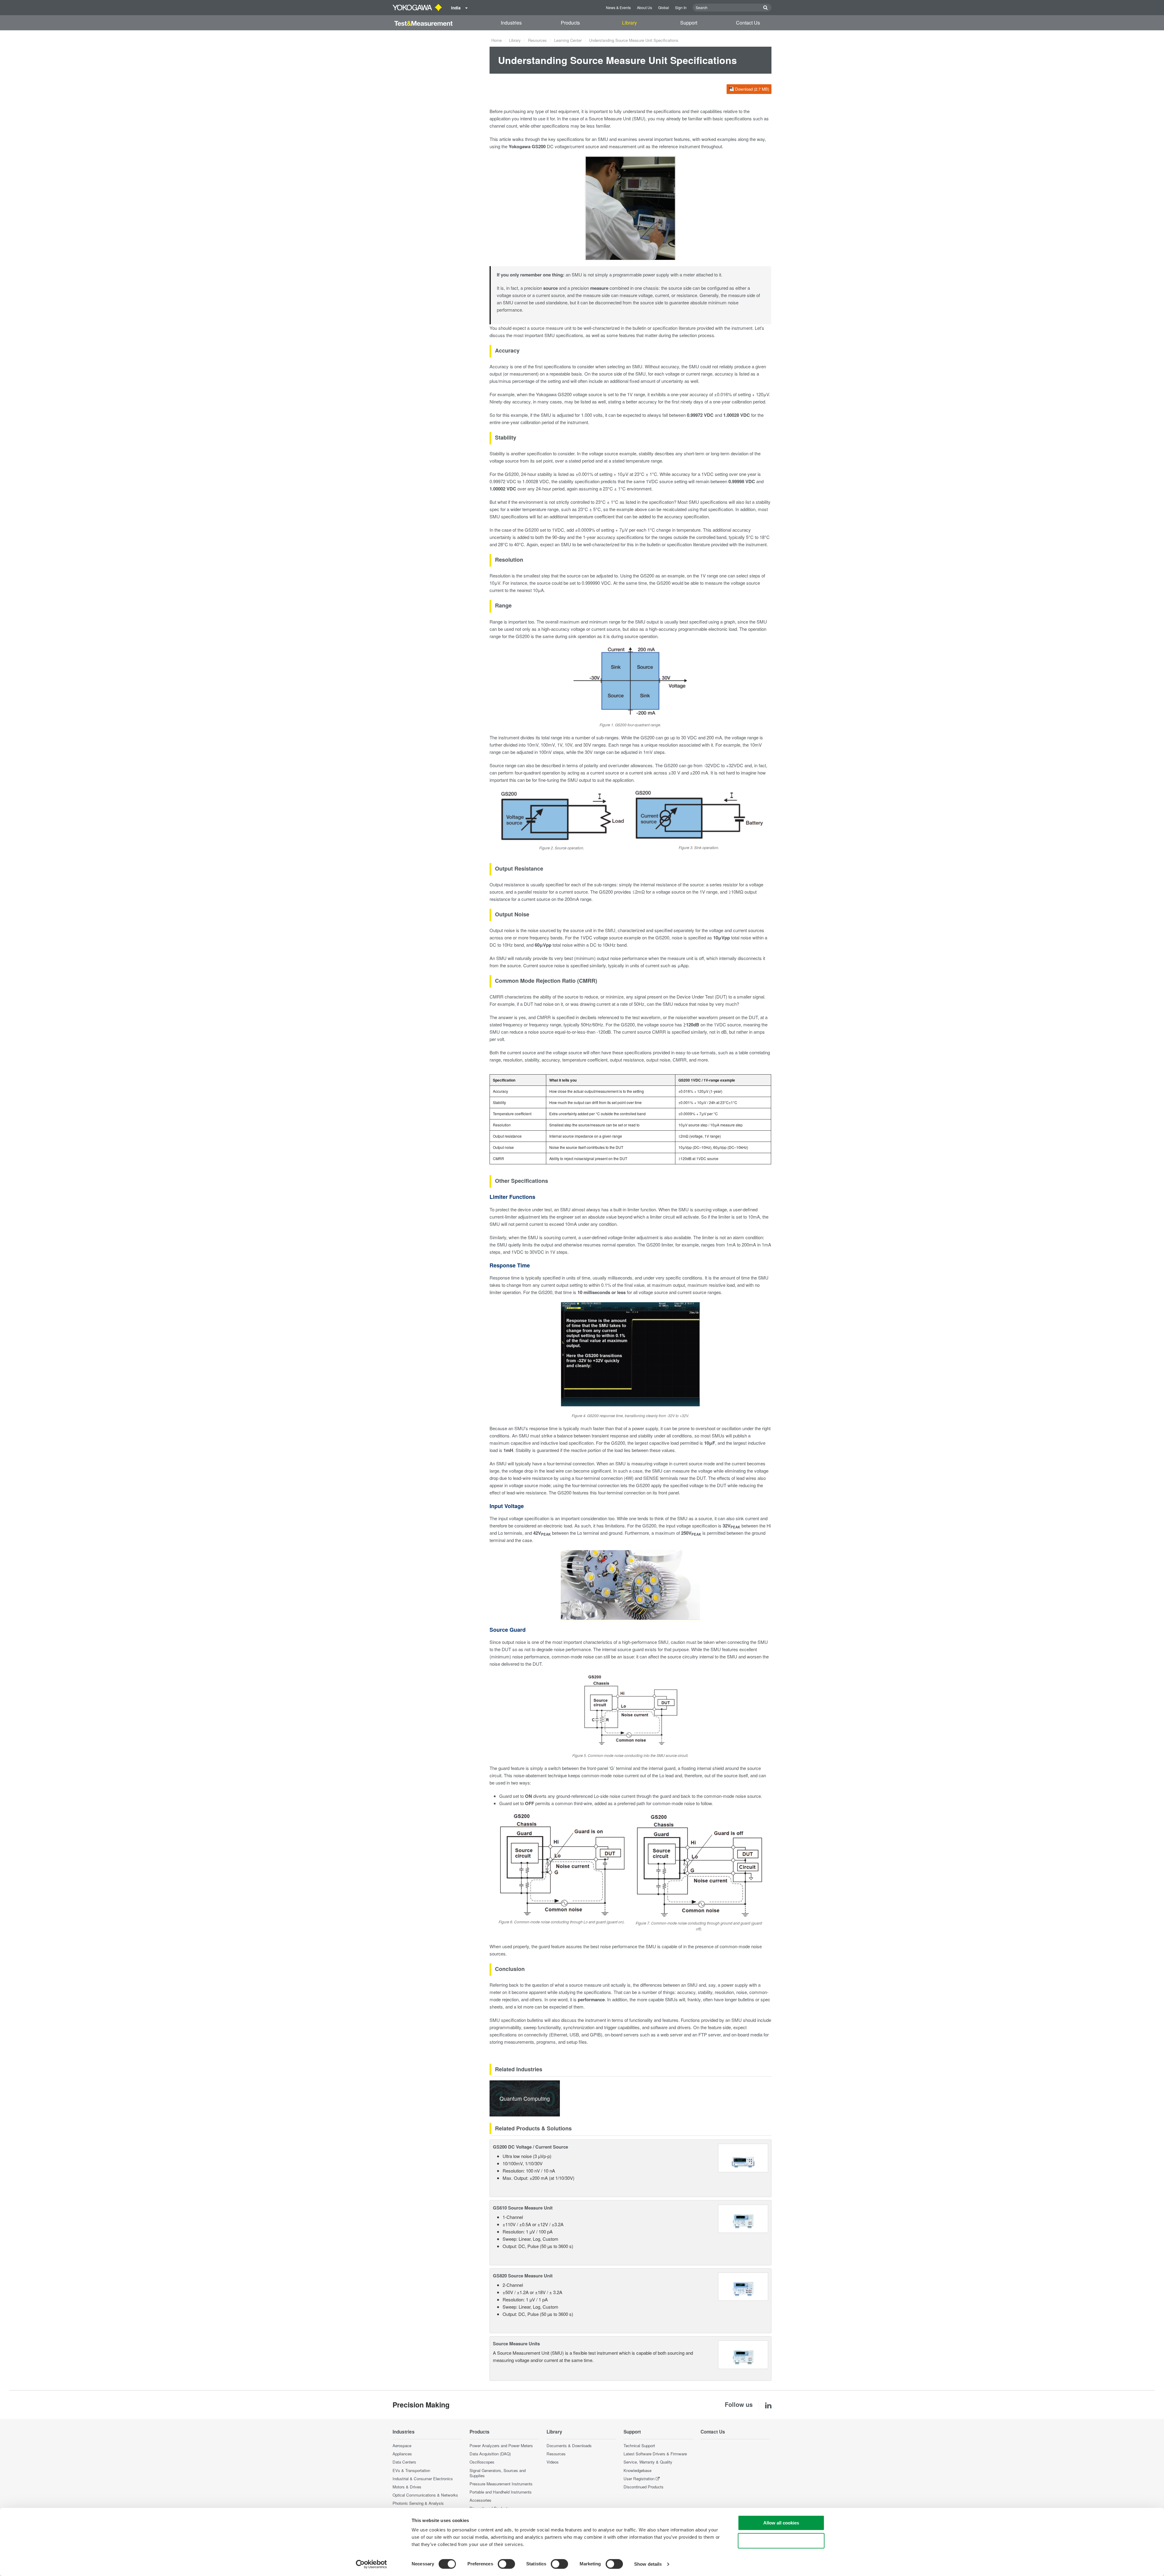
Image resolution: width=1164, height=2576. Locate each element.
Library (629, 23)
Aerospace (402, 2446)
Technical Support (639, 2446)
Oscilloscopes (482, 2462)
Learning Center (568, 40)
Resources (537, 40)
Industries (511, 23)
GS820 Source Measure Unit (523, 2276)
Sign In (681, 7)
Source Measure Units (516, 2343)
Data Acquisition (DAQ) (490, 2454)
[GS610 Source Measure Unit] (743, 2218)
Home (497, 40)
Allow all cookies (781, 2523)
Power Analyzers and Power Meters (501, 2446)
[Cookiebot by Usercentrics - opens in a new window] (371, 2564)
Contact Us (748, 23)
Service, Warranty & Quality (648, 2462)
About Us (644, 7)
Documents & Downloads (569, 2446)
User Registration (639, 2479)
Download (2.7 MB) (752, 89)
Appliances (402, 2454)
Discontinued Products (644, 2487)
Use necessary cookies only (781, 2541)
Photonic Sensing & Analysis (418, 2503)
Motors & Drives (407, 2487)
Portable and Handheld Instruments (501, 2492)
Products (570, 23)
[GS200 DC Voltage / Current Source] (743, 2157)
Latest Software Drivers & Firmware (655, 2454)
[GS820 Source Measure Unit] (743, 2286)
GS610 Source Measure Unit (523, 2208)
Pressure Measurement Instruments (501, 2484)
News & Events (618, 7)
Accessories (480, 2500)
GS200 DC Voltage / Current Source (530, 2147)
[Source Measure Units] (743, 2354)
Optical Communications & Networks (425, 2495)
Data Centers (404, 2462)
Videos (553, 2462)
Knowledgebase (637, 2470)
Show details (648, 2564)
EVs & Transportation (411, 2470)
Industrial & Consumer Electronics (423, 2479)
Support (689, 23)
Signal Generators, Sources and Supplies (498, 2473)
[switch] (506, 2564)
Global (664, 7)
